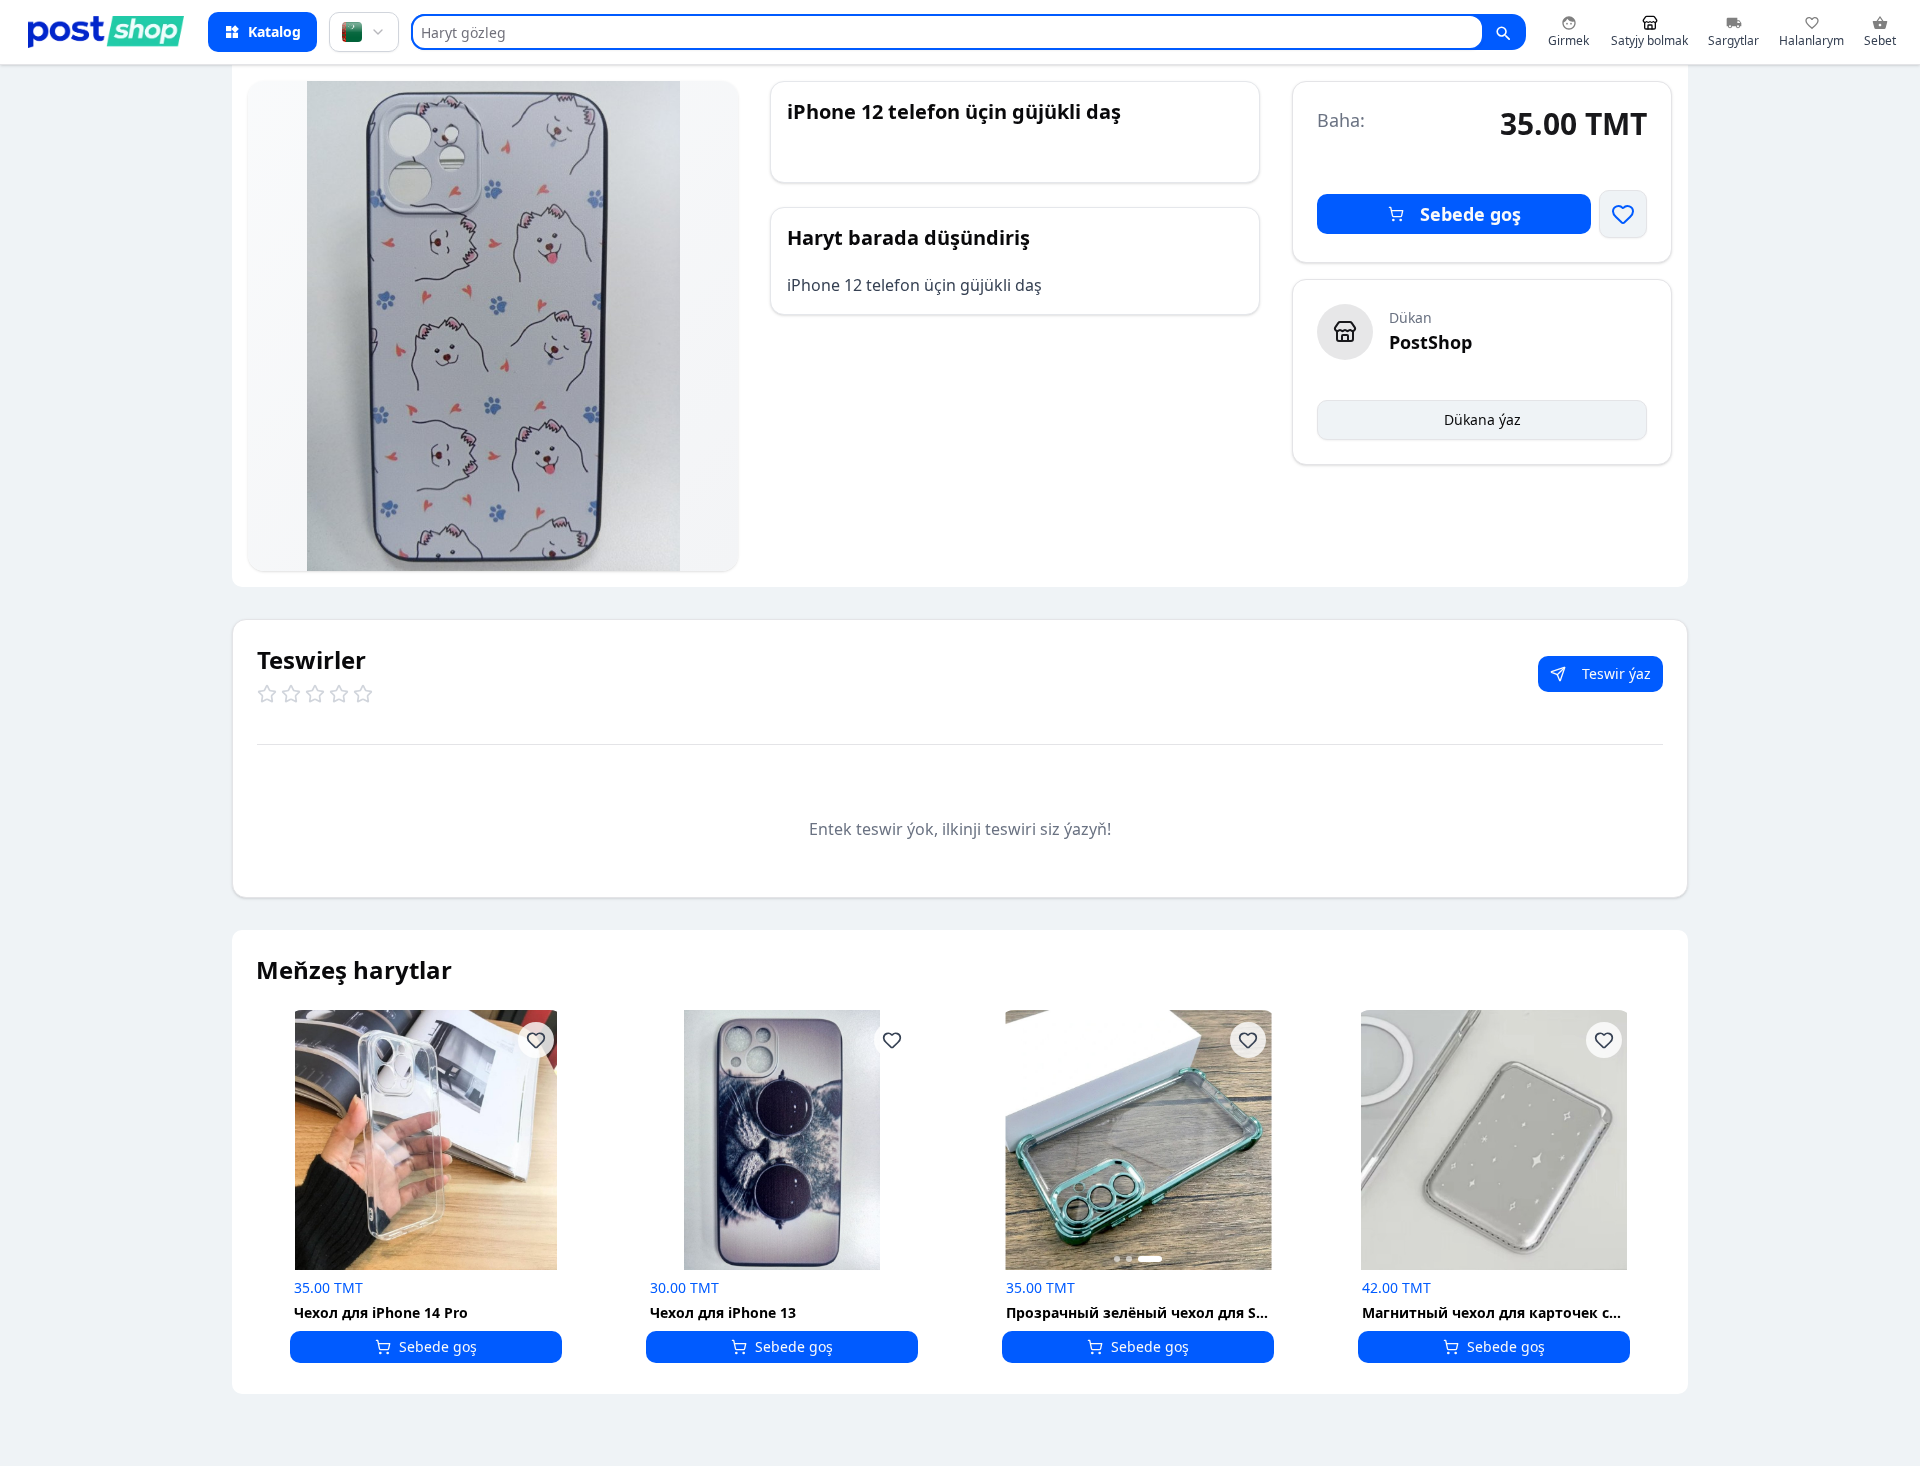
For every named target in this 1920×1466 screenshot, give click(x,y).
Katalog (274, 31)
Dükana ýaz (1482, 419)
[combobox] (364, 32)
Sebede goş (1470, 214)
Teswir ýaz (1616, 673)
